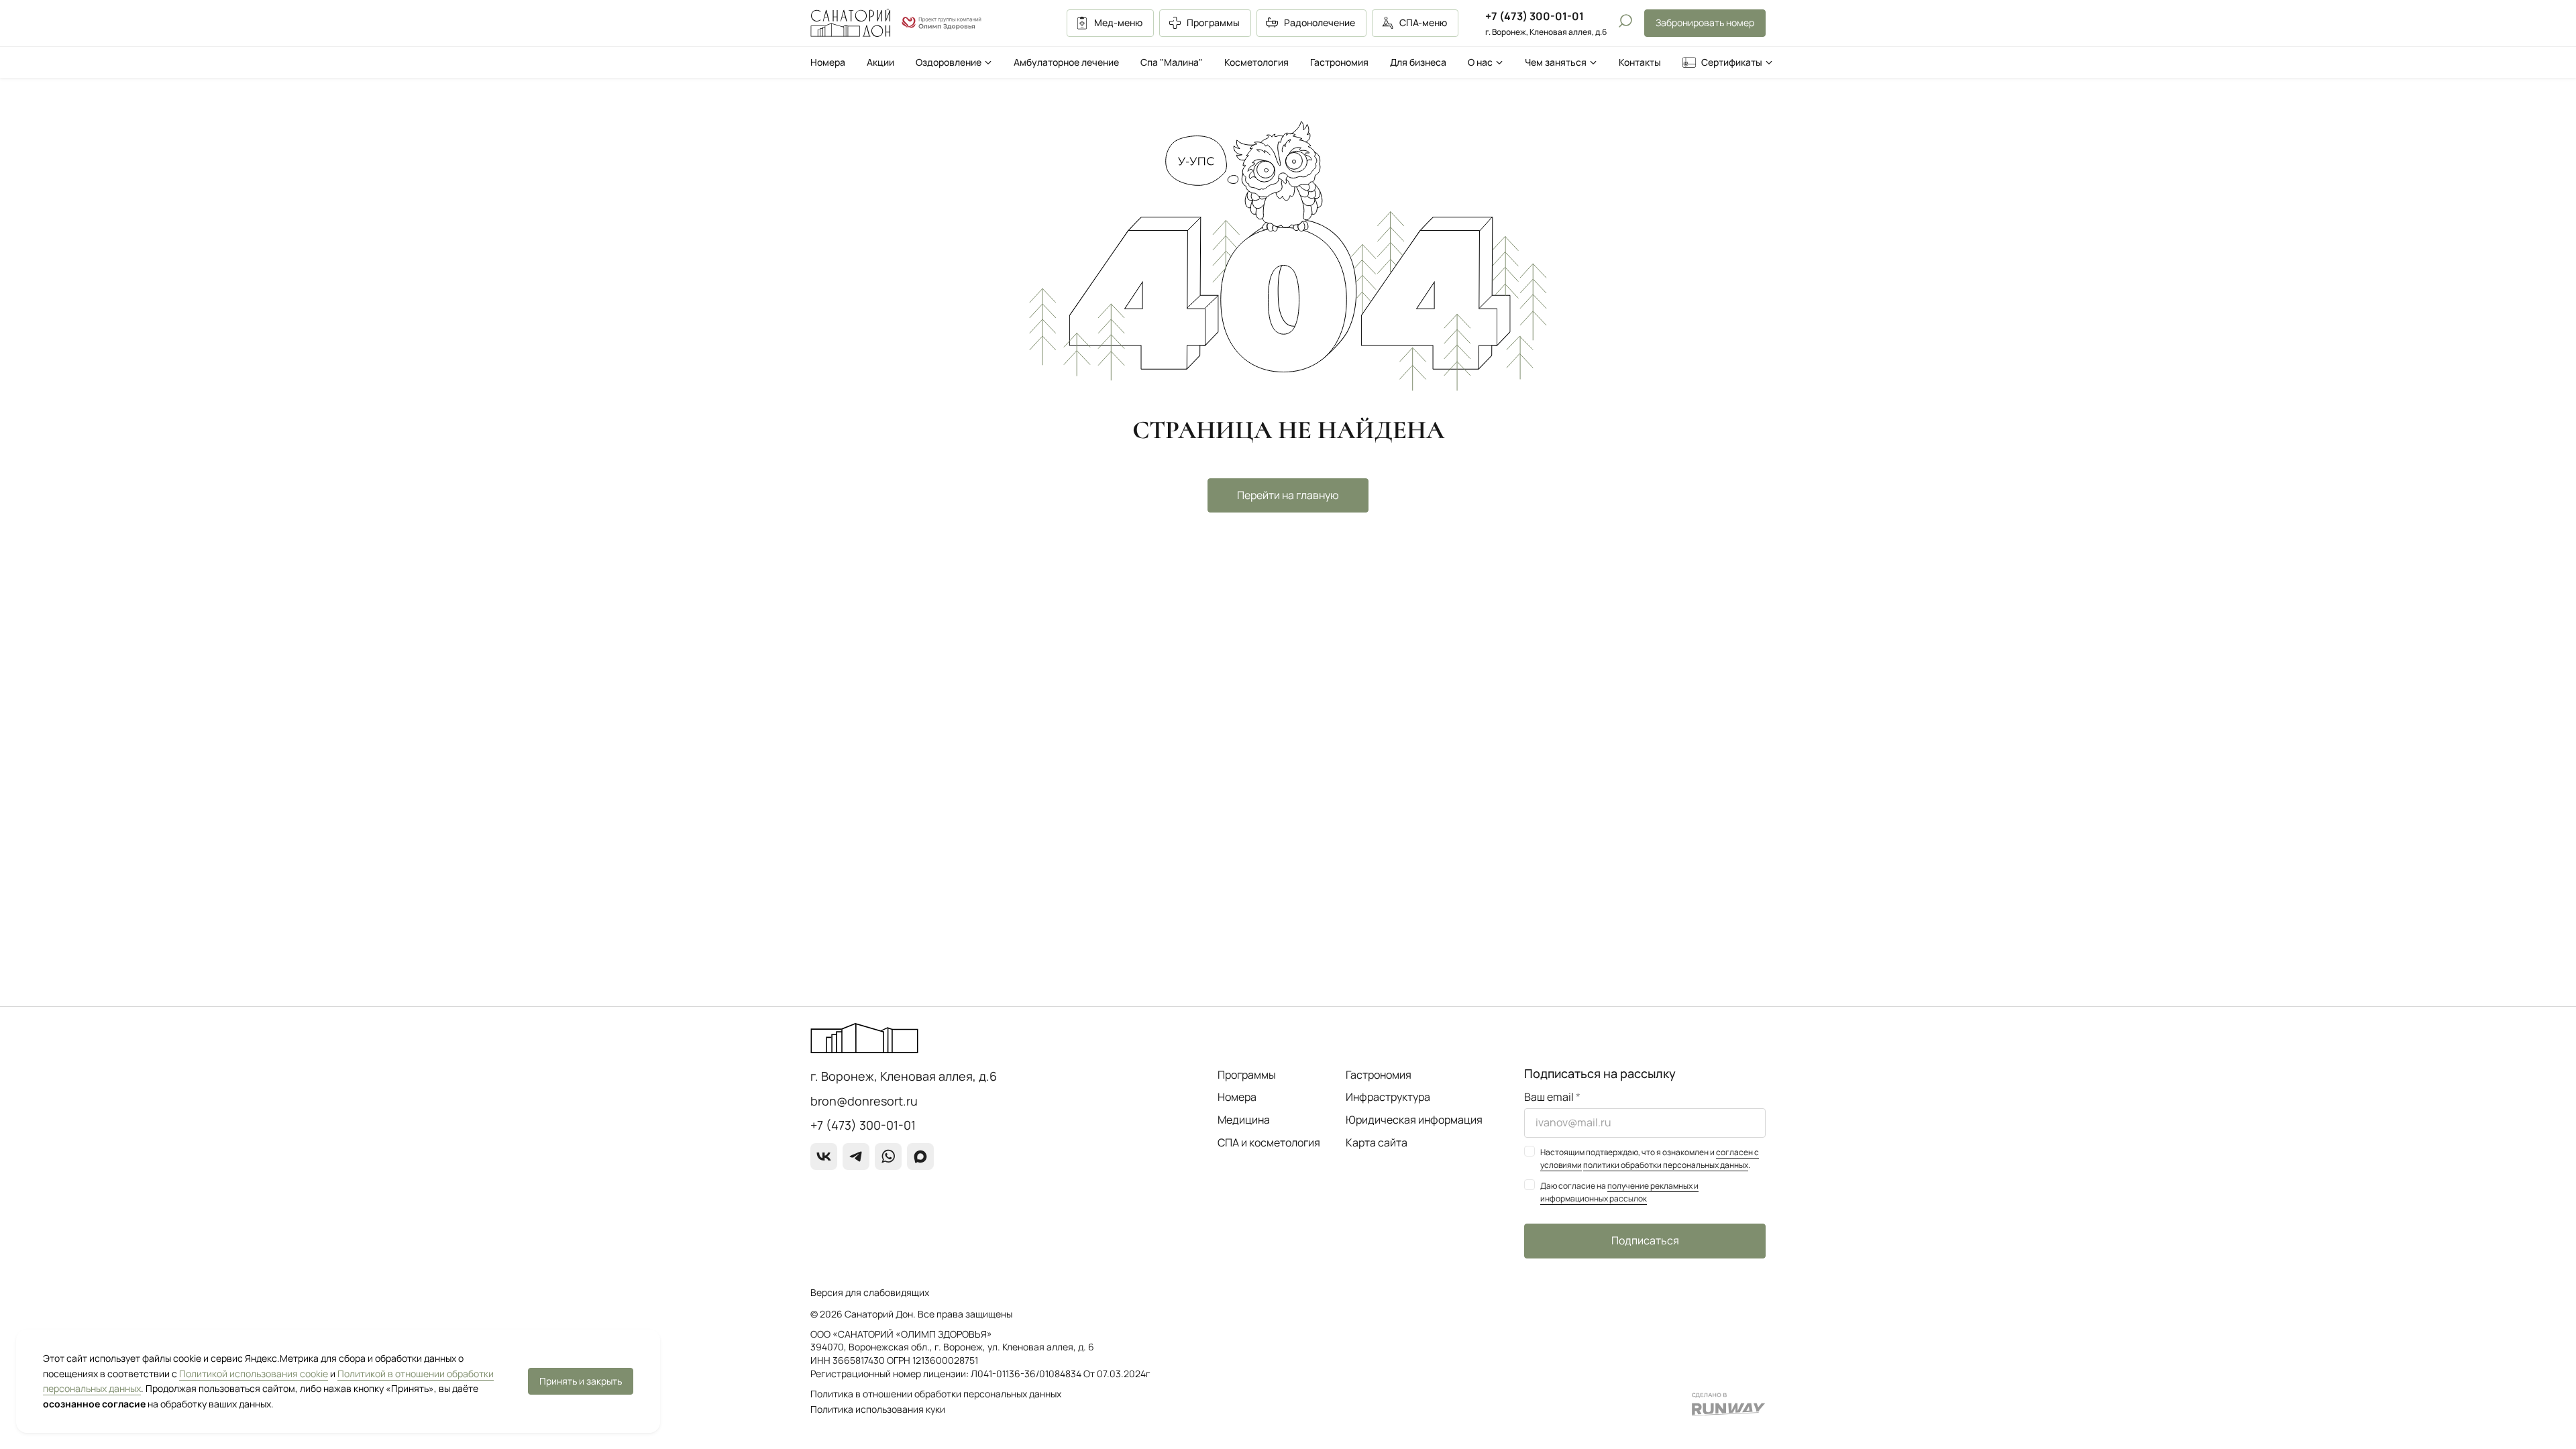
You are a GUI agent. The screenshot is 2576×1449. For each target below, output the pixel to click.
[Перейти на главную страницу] (851, 23)
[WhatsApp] (888, 1157)
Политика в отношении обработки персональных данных (936, 1394)
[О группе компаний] (942, 23)
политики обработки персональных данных (1666, 1165)
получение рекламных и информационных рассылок (1619, 1192)
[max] (920, 1157)
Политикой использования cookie (254, 1374)
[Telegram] (856, 1157)
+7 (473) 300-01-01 (1535, 16)
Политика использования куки (878, 1409)
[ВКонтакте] (824, 1157)
